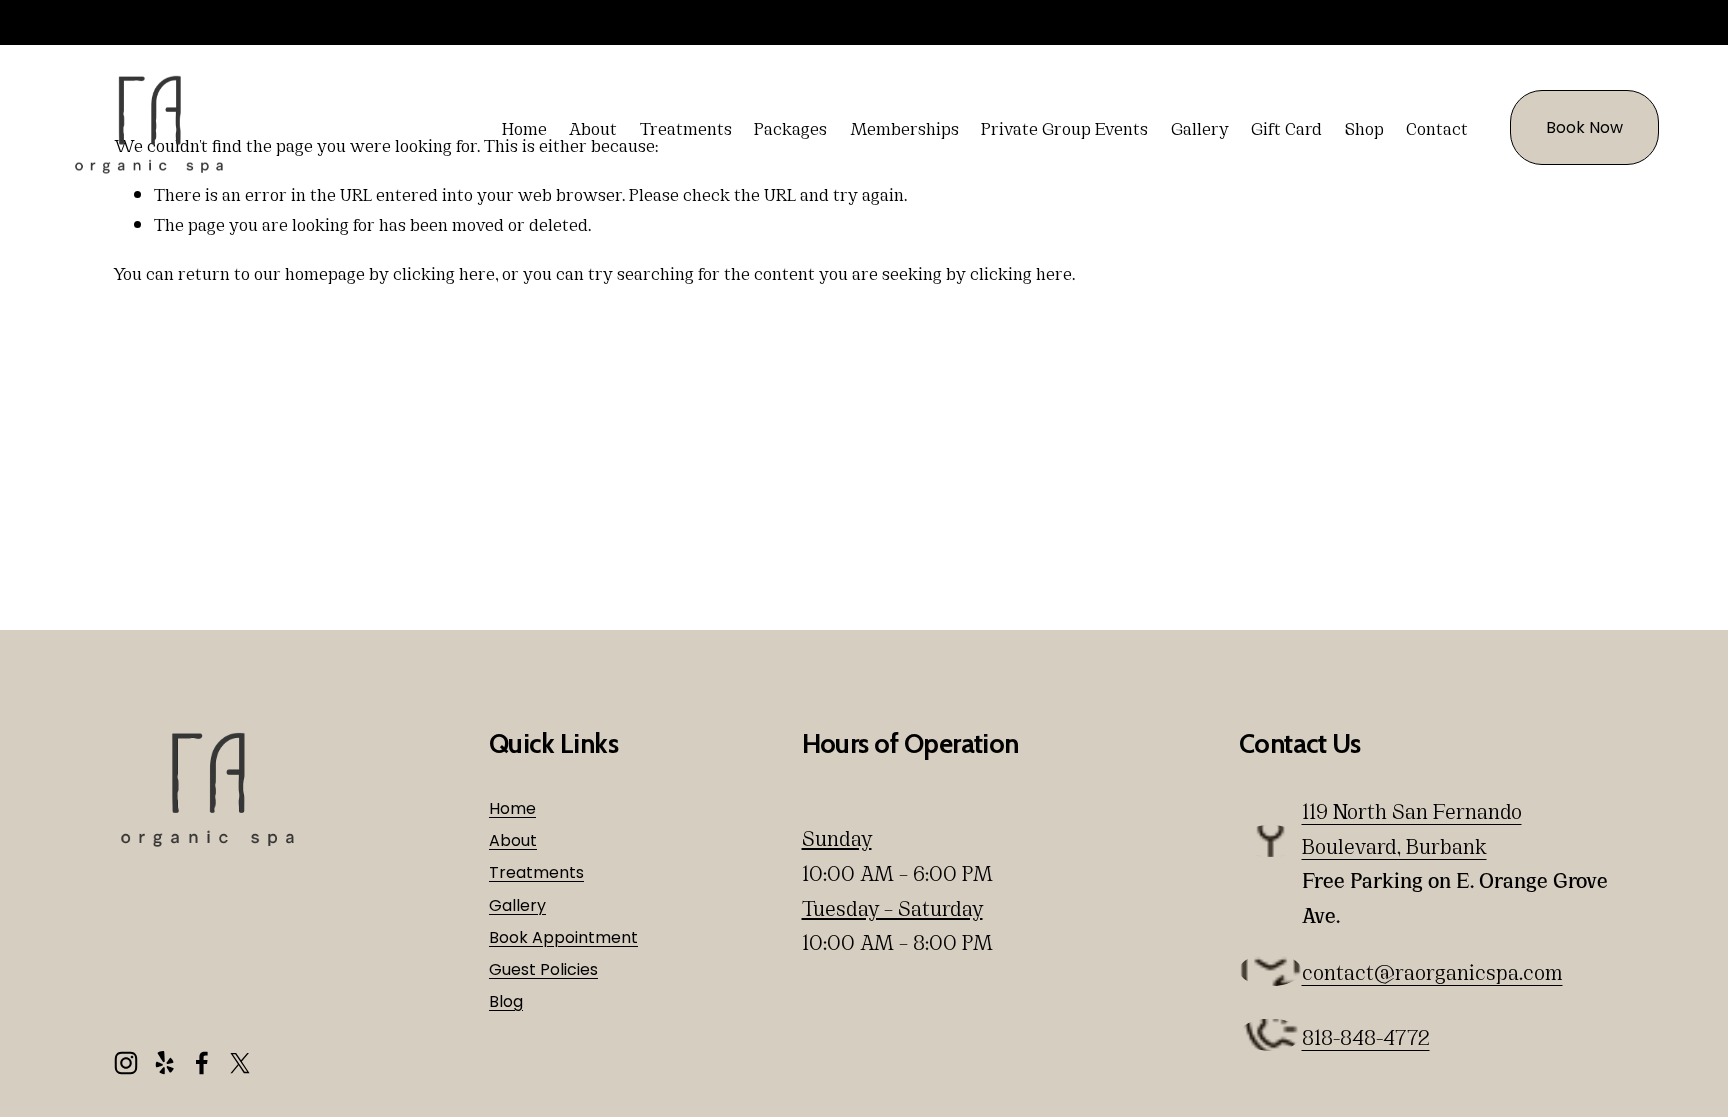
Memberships (904, 127)
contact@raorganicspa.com (1432, 971)
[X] (240, 1063)
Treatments (686, 127)
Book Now (1584, 127)
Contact (1437, 127)
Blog (506, 1001)
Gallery (1200, 127)
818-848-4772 (1366, 1036)
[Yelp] (164, 1063)
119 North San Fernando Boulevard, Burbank (1412, 827)
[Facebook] (202, 1063)
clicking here (444, 272)
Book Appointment (563, 937)
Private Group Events (1064, 127)
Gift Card (1286, 127)
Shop (1364, 127)
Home (524, 127)
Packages (790, 127)
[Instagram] (126, 1063)
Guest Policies (543, 969)
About (593, 127)
